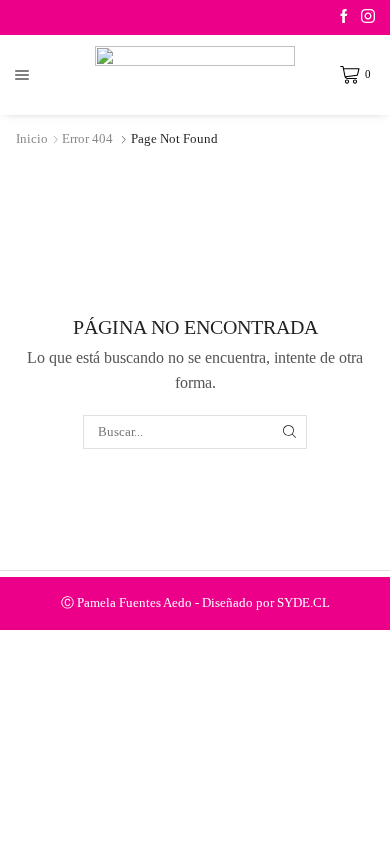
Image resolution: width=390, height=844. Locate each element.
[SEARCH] (290, 432)
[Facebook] (344, 17)
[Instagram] (368, 17)
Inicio (32, 138)
